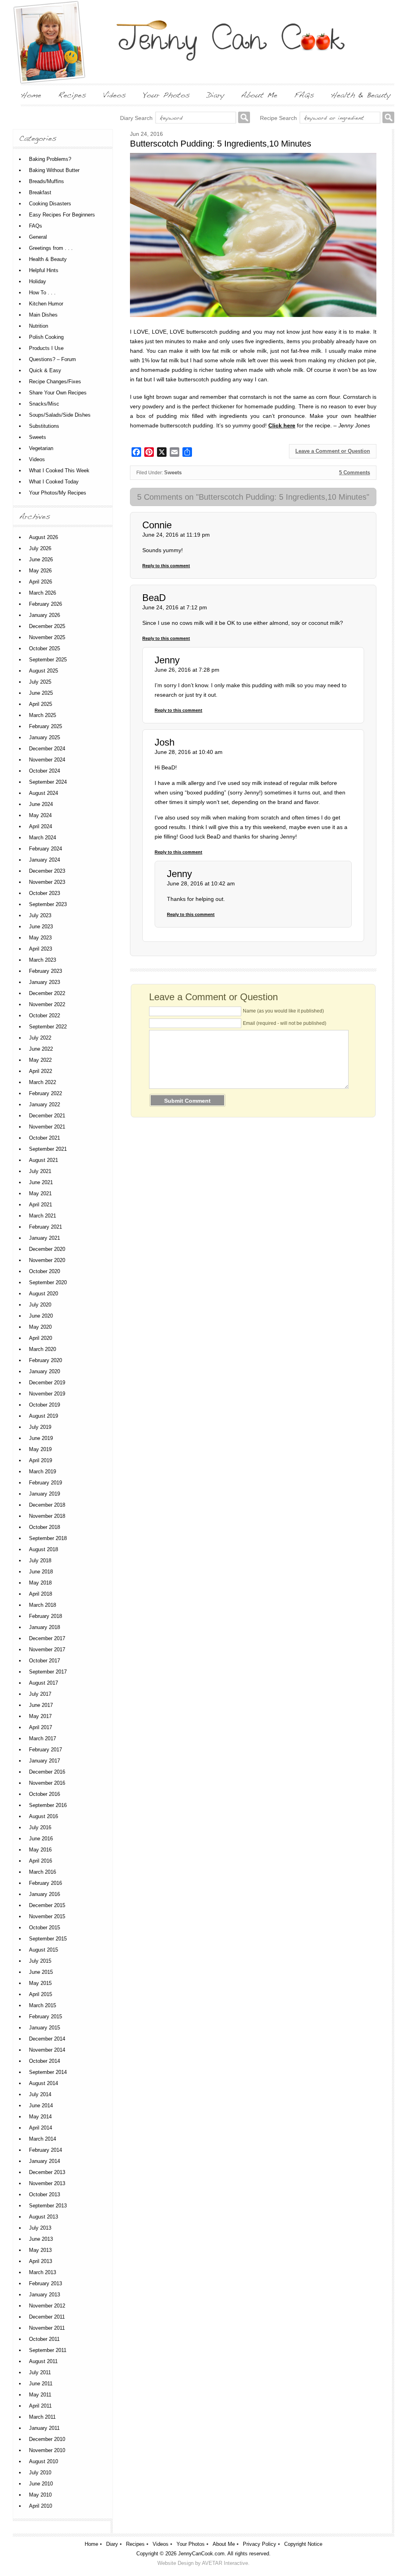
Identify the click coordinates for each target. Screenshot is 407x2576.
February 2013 (46, 2283)
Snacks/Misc (44, 404)
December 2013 (47, 2172)
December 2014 (47, 2039)
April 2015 (41, 1994)
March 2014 (43, 2139)
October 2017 (45, 1661)
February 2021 (46, 1227)
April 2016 (41, 1861)
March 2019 (43, 1472)
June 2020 (41, 1316)
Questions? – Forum (52, 359)
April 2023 (41, 949)
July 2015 (40, 1961)
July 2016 (40, 1827)
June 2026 (41, 559)
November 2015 (47, 1916)
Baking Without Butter (54, 170)
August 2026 (44, 537)
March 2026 (43, 593)
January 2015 (45, 2028)
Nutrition (39, 326)
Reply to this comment (166, 566)
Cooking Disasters (50, 204)
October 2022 (45, 1016)
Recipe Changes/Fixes (55, 382)
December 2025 (47, 626)
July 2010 (40, 2473)
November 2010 (47, 2450)
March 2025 (43, 715)
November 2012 (47, 2306)
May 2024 (40, 815)
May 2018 (40, 1583)
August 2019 (44, 1416)
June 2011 (41, 2384)
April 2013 (41, 2261)
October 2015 (45, 1928)
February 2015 (46, 2017)
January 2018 (45, 1627)
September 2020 (48, 1282)
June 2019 (41, 1438)
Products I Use (46, 348)
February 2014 (46, 2150)
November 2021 (47, 1127)
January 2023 (45, 982)
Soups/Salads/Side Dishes (60, 415)
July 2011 (40, 2372)
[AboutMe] (259, 95)
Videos (37, 459)
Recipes (135, 2544)
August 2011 (43, 2361)
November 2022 (47, 1004)
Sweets (173, 472)
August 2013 (44, 2217)
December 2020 (47, 1249)
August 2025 (44, 671)
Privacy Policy (260, 2544)
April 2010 (41, 2506)
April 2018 (41, 1594)
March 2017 (43, 1738)
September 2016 (48, 1805)
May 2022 (40, 1060)
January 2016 (45, 1894)
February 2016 (46, 1883)
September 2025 (48, 660)
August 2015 (44, 1950)
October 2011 (44, 2339)
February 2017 (46, 1750)
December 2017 (47, 1638)
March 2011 (42, 2417)
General (38, 237)
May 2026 (40, 571)
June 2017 (41, 1705)
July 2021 (40, 1171)
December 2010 (47, 2439)
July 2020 (40, 1305)
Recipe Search (278, 118)
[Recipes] (72, 95)
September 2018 (48, 1538)
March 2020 (43, 1349)
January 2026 (45, 615)
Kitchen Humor (46, 304)
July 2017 (40, 1694)
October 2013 (45, 2194)
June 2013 (41, 2239)
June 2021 (41, 1182)
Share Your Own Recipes (58, 393)
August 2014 (44, 2083)
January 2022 (45, 1104)
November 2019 (47, 1394)
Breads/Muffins (47, 181)
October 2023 (45, 893)
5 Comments (355, 472)
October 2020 (45, 1271)
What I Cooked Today (54, 482)
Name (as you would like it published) (283, 1011)
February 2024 (46, 849)
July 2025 (40, 682)
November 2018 (47, 1516)
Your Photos (191, 2544)
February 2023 (46, 971)
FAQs (36, 226)
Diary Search (136, 118)
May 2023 (40, 938)
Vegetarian (41, 448)
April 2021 (41, 1205)
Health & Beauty (48, 259)
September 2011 (48, 2350)
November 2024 (47, 760)
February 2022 (46, 1093)
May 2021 (40, 1193)
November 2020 (47, 1260)
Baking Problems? (50, 159)
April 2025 (41, 704)
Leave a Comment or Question (333, 451)
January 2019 (45, 1494)
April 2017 (41, 1727)
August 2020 (44, 1294)
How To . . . (42, 293)
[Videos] (114, 95)
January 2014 (45, 2161)
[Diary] (215, 95)
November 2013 (47, 2183)
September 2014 (48, 2072)
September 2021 (48, 1149)
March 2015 (43, 2005)
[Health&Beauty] (361, 95)
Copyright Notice (303, 2544)
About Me (224, 2544)
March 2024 (43, 838)
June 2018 (41, 1572)
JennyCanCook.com (201, 2554)
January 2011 (44, 2428)
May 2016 (40, 1850)
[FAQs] (304, 95)
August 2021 (44, 1160)
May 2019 (40, 1449)
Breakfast (40, 192)
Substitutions (44, 426)
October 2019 (45, 1405)
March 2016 (43, 1872)
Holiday (38, 281)
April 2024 (41, 826)
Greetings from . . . (51, 248)
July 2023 (40, 915)
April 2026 (41, 582)
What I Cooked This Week (59, 471)
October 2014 (45, 2061)
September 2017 (48, 1672)
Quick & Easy (45, 370)
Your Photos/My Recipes (58, 493)
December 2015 (47, 1905)
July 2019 (40, 1427)
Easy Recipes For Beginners (62, 215)
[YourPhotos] (166, 95)
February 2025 (46, 726)
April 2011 (40, 2406)
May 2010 (40, 2495)
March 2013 (43, 2272)
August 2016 (44, 1816)
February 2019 (46, 1483)
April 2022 (41, 1071)
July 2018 (40, 1560)
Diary (112, 2544)
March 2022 (43, 1082)
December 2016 (47, 1772)
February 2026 (46, 604)
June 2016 (41, 1839)
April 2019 (41, 1460)
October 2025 (45, 648)
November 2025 (47, 637)
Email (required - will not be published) (285, 1023)
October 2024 (45, 771)
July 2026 (40, 548)
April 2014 (41, 2128)
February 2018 (46, 1616)
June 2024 (41, 804)
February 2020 (46, 1360)
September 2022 (48, 1027)
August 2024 (44, 793)
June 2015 (41, 1972)
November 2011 (47, 2328)
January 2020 (45, 1371)
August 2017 (44, 1683)
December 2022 (47, 993)
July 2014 (40, 2094)
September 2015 (48, 1939)
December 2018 (47, 1505)
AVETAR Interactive (225, 2563)
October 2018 (45, 1527)
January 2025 (45, 737)
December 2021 (47, 1116)
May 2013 (40, 2250)
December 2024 (47, 749)
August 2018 (44, 1549)
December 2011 (47, 2317)
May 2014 (40, 2117)
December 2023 (47, 871)
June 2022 (41, 1049)
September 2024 (48, 782)
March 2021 (43, 1216)
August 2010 (44, 2461)
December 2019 (47, 1383)
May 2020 (40, 1327)
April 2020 (41, 1338)
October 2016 (45, 1794)
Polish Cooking (46, 337)
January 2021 (45, 1238)
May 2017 (40, 1716)
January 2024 (45, 860)
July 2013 (40, 2228)
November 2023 (47, 882)
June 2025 (41, 693)
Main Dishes (43, 315)
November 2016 (47, 1783)
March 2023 (43, 960)
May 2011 (40, 2395)
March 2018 (43, 1605)
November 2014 (47, 2050)
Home (91, 2544)
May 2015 (40, 1983)
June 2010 (41, 2484)
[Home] (31, 95)
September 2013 (48, 2206)
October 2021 (45, 1138)
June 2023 (41, 927)
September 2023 (48, 904)
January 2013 (45, 2295)
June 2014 (41, 2105)
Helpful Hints (44, 270)
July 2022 (40, 1038)
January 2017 (45, 1761)
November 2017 (47, 1649)
